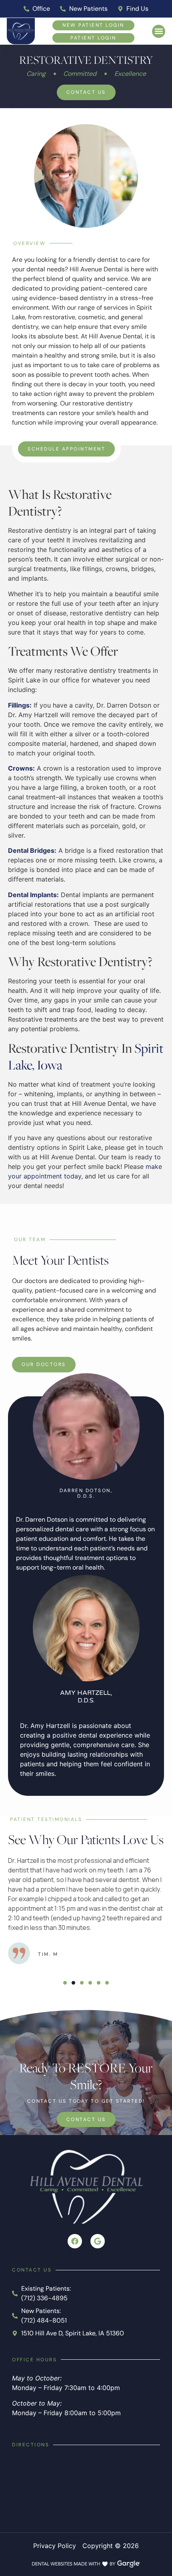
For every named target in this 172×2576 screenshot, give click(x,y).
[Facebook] (75, 2241)
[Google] (98, 2241)
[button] (159, 31)
